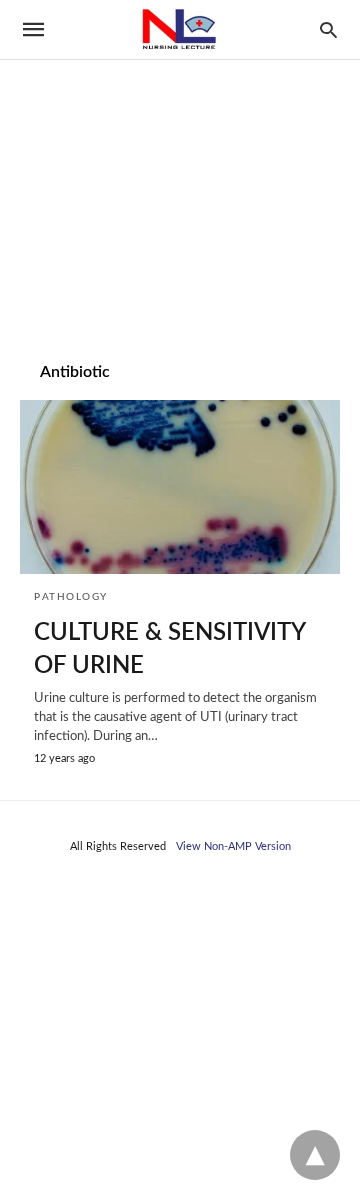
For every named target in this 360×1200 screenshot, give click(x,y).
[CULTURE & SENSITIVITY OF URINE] (180, 487)
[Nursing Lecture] (179, 29)
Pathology (71, 597)
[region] (180, 171)
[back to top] (315, 1155)
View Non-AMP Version (233, 846)
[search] (328, 29)
